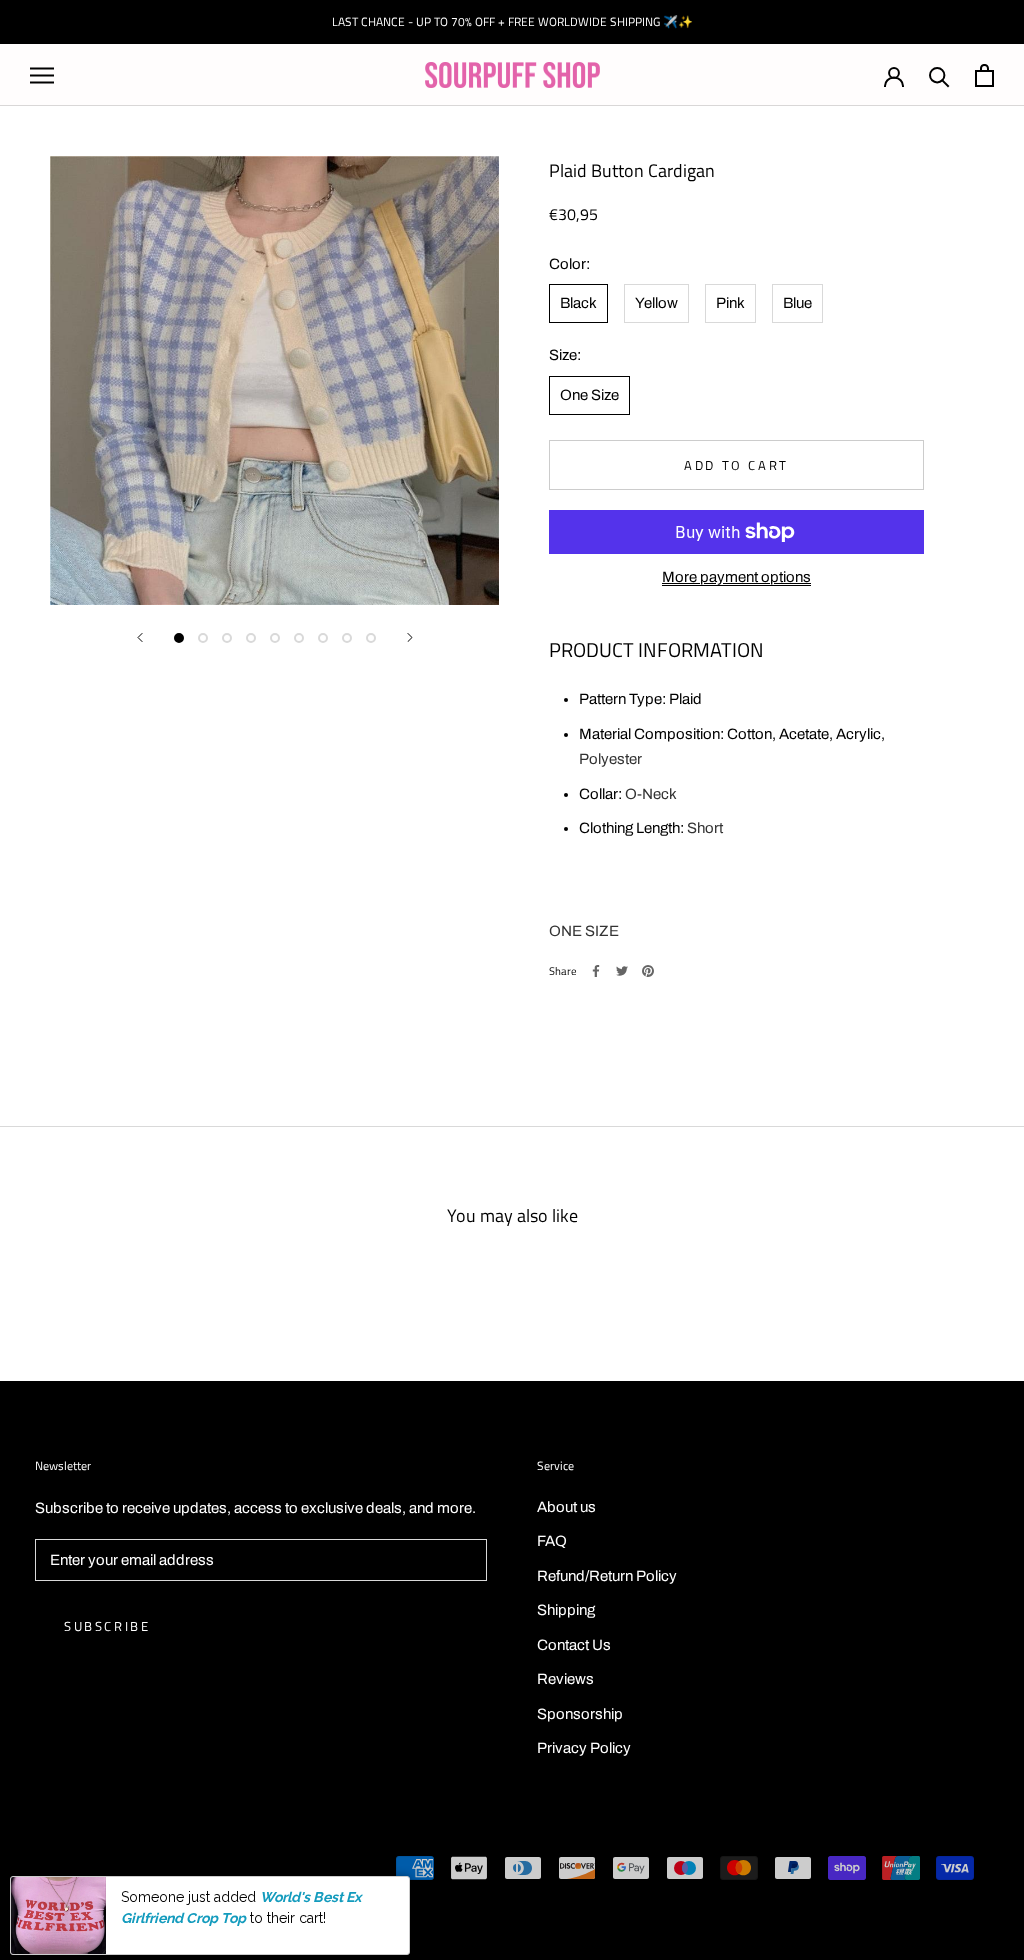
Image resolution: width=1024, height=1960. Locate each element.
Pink (730, 303)
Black (578, 303)
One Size (589, 395)
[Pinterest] (648, 971)
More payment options (736, 577)
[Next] (410, 637)
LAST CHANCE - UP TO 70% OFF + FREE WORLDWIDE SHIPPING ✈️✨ (512, 21)
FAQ (552, 1541)
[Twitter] (622, 971)
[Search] (939, 75)
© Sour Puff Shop (90, 1870)
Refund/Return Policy (607, 1576)
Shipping (566, 1610)
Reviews (565, 1679)
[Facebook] (596, 971)
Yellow (656, 303)
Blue (797, 303)
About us (566, 1507)
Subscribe (107, 1626)
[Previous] (140, 637)
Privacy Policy (584, 1748)
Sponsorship (580, 1714)
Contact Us (574, 1645)
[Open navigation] (42, 75)
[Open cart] (984, 75)
